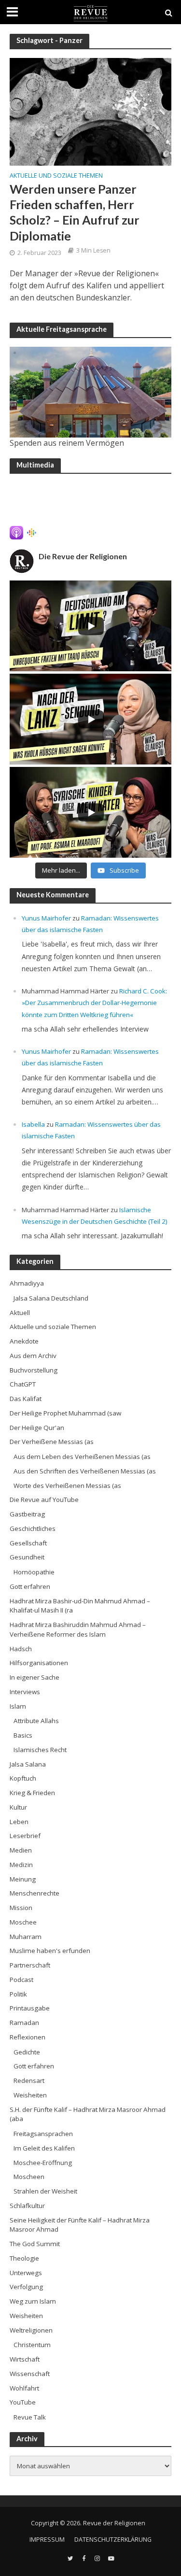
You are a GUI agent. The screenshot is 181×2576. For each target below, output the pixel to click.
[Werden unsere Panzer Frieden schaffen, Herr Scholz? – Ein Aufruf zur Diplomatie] (90, 111)
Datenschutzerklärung (113, 2540)
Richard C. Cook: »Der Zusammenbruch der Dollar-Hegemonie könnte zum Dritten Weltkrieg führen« (94, 1003)
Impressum (47, 2540)
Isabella (33, 1124)
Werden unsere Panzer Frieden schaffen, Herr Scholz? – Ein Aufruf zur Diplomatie (75, 212)
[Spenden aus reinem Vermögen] (90, 392)
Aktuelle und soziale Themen (56, 176)
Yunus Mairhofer (46, 918)
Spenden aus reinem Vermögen (67, 443)
